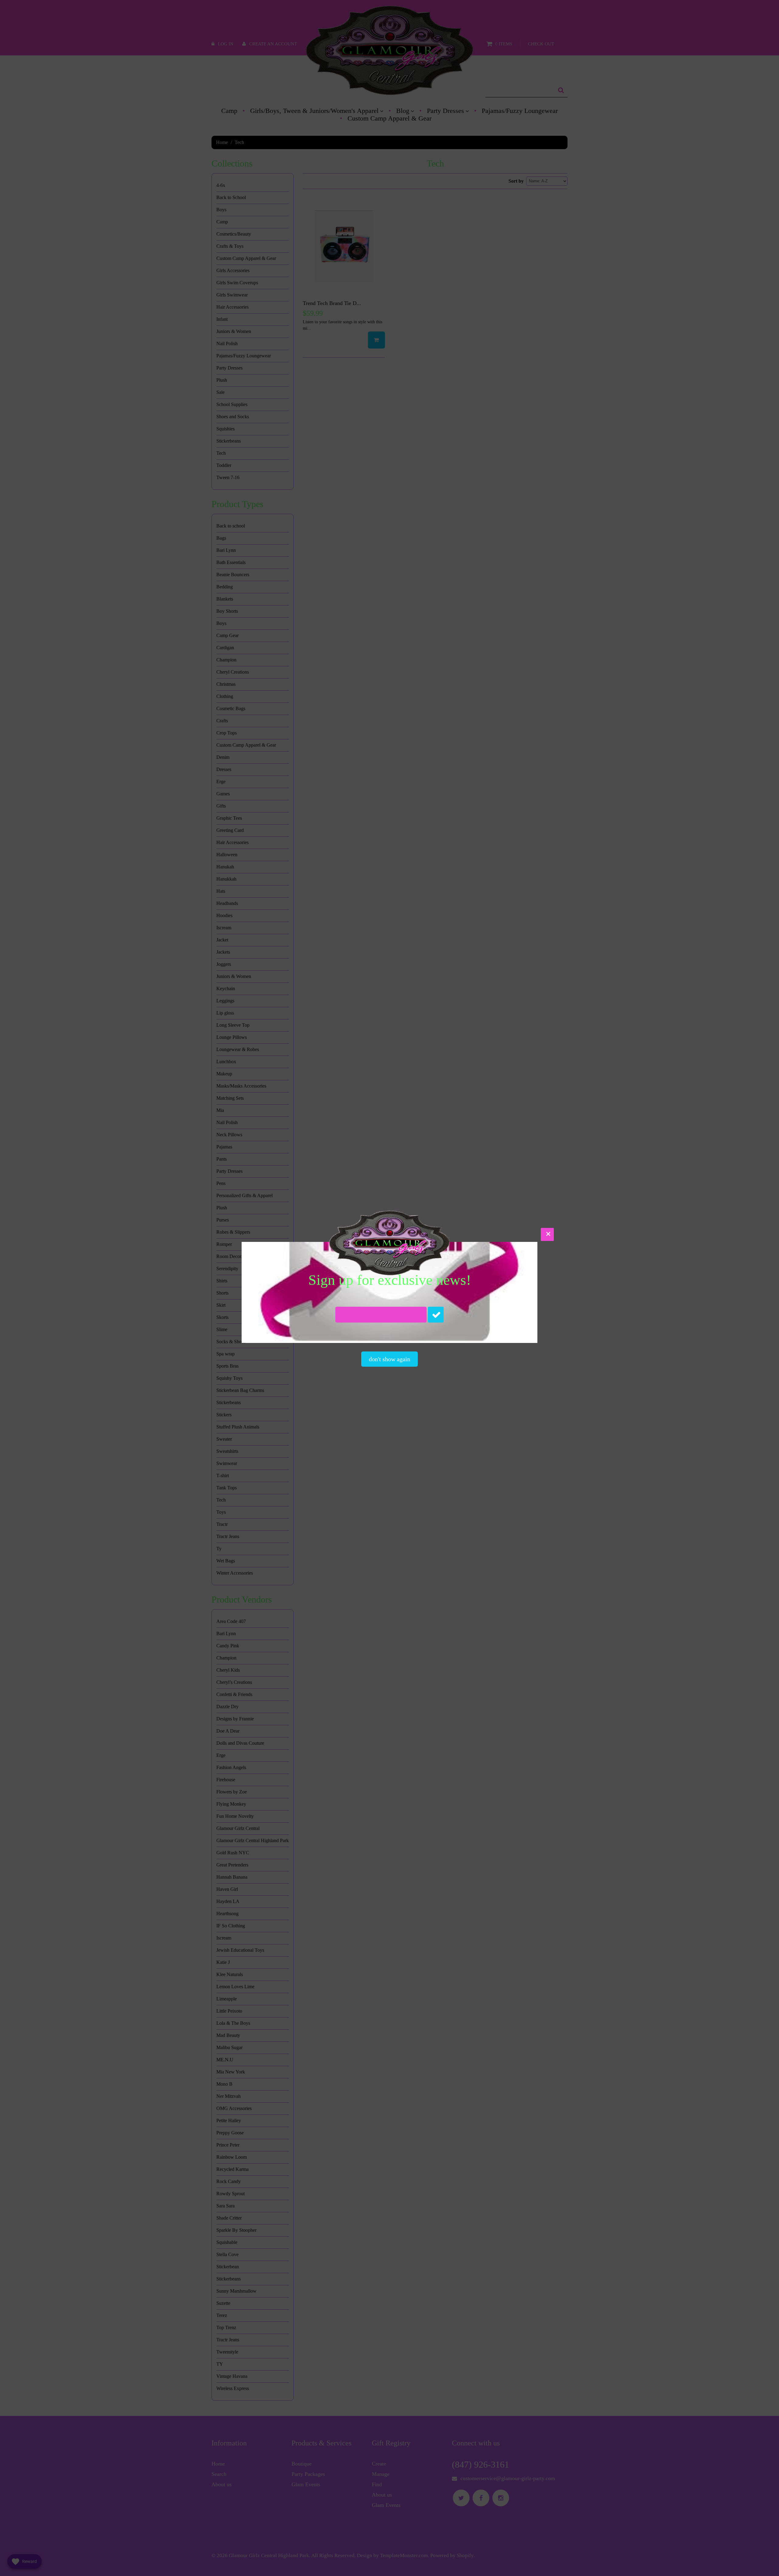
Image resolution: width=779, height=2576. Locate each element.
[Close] (547, 1234)
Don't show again (389, 1359)
